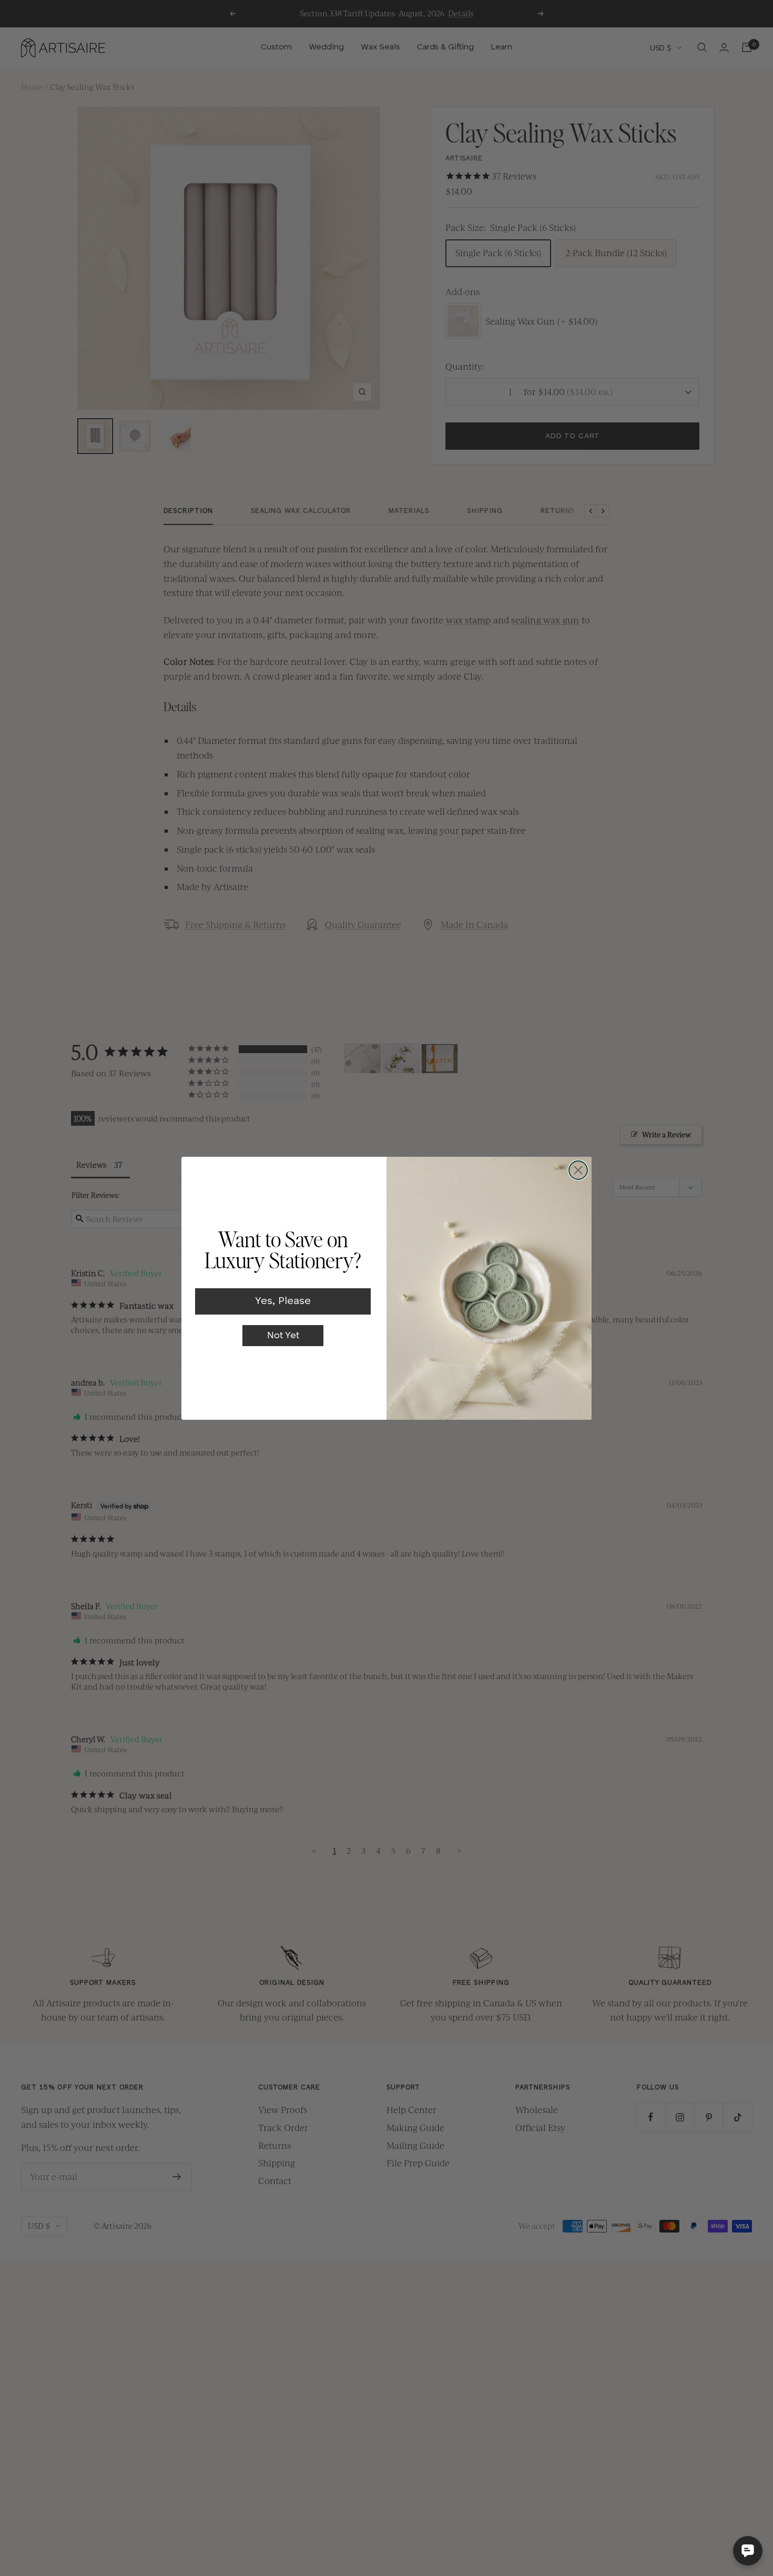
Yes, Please (283, 1301)
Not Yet (283, 1336)
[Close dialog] (578, 1170)
